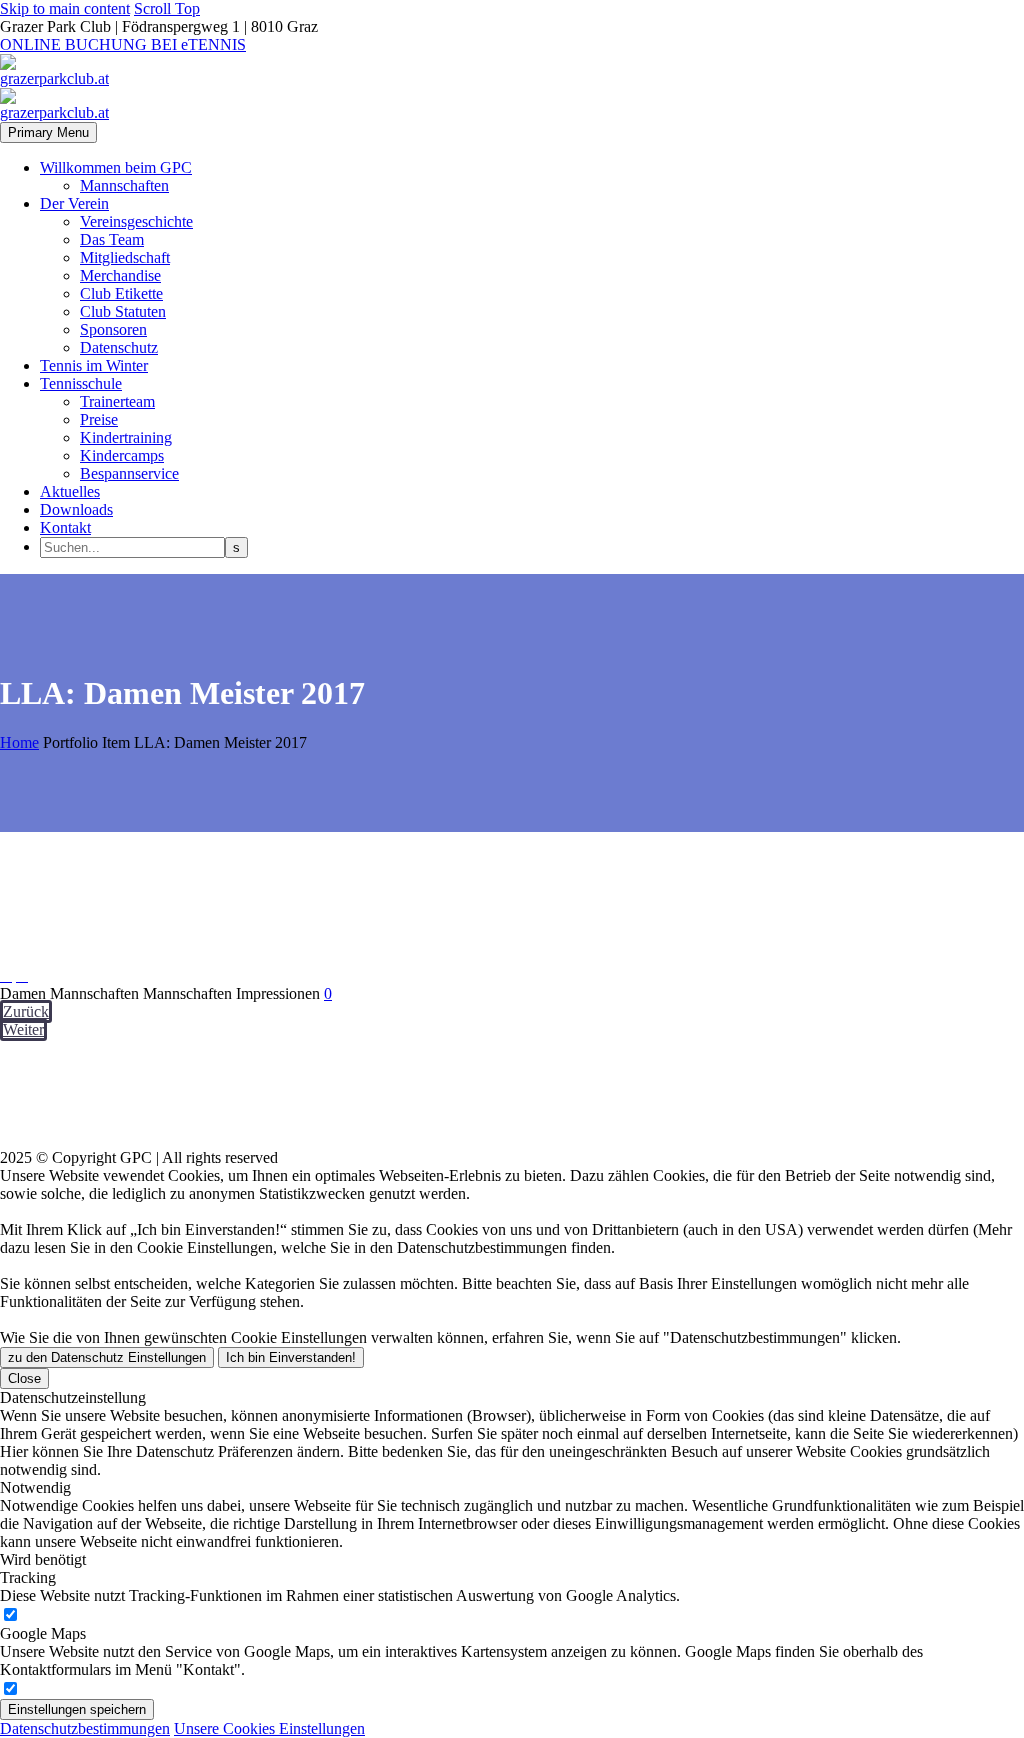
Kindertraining (126, 437)
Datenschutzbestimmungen (85, 1728)
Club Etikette (121, 293)
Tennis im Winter (94, 365)
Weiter (23, 1029)
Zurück (26, 1011)
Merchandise (120, 275)
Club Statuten (123, 311)
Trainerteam (117, 401)
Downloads (76, 509)
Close (24, 1378)
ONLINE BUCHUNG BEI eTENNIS (123, 44)
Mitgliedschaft (125, 257)
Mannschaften (124, 185)
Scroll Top (167, 8)
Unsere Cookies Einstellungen (269, 1728)
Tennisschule (81, 383)
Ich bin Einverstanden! (291, 1357)
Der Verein (74, 203)
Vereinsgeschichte (136, 221)
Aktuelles (70, 491)
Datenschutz (119, 347)
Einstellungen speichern (77, 1709)
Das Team (112, 239)
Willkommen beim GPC (116, 167)
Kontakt (65, 527)
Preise (99, 419)
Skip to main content (65, 8)
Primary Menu (48, 132)
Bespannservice (129, 473)
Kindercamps (122, 455)
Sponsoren (113, 329)
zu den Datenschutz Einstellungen (107, 1357)
